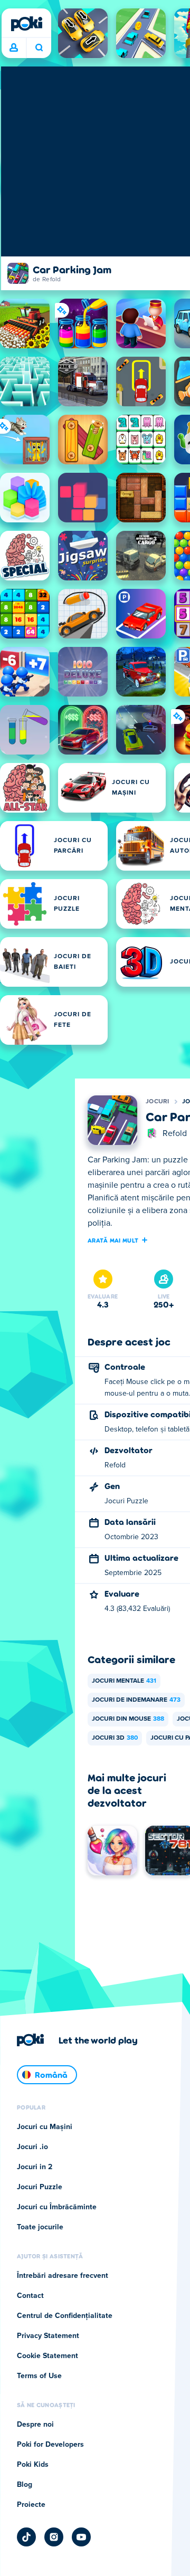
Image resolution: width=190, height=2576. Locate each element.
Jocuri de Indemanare (136, 1700)
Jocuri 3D (115, 1738)
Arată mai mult (113, 1240)
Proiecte (31, 2505)
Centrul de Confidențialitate (65, 2316)
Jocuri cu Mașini (45, 2127)
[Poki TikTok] (26, 2537)
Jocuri (158, 1102)
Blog (25, 2485)
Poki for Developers (50, 2445)
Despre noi (35, 2425)
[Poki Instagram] (54, 2537)
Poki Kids (33, 2465)
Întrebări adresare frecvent (63, 2276)
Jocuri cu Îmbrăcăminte (57, 2207)
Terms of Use (39, 2376)
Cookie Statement (47, 2356)
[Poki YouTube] (81, 2537)
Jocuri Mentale (124, 1681)
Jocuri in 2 (35, 2167)
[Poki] (26, 24)
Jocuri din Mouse (128, 1719)
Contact (30, 2296)
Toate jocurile (40, 2227)
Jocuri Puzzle (40, 2187)
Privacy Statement (48, 2336)
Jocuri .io (32, 2147)
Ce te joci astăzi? (39, 48)
